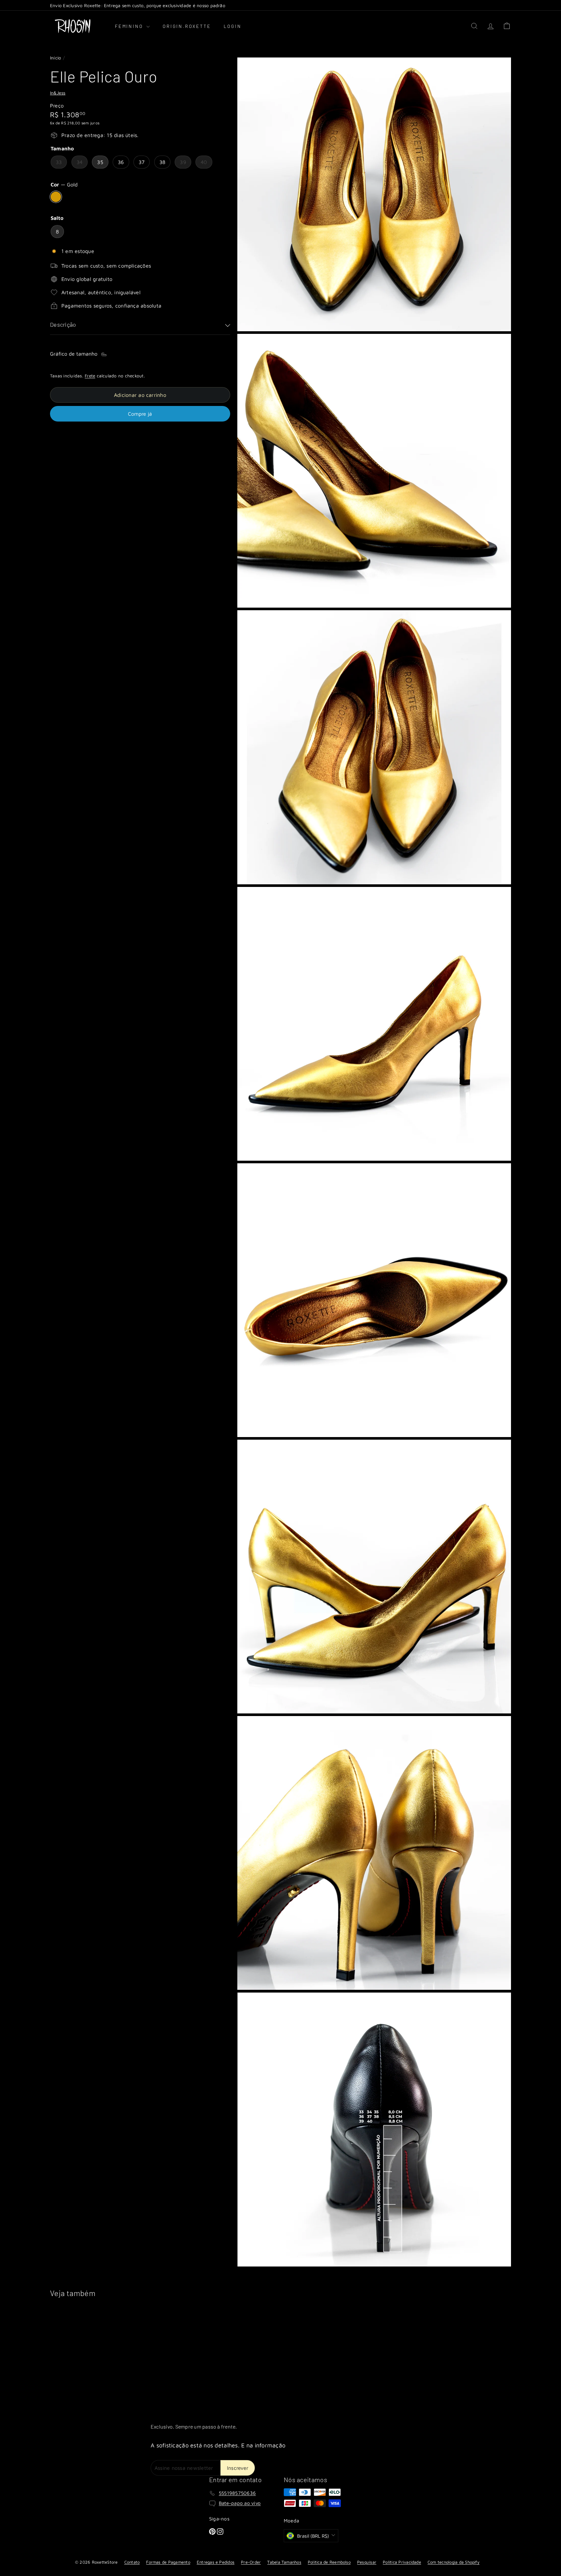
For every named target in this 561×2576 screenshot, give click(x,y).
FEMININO (130, 26)
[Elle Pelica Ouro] (86, 2355)
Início (56, 58)
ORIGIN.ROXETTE (187, 26)
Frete (90, 376)
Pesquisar (367, 2562)
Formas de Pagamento (168, 2562)
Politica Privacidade (402, 2562)
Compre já (140, 414)
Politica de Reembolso (329, 2562)
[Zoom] (374, 194)
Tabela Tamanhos (284, 2562)
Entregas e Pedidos (216, 2562)
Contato (132, 2562)
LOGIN (232, 26)
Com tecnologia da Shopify (454, 2562)
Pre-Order (251, 2562)
